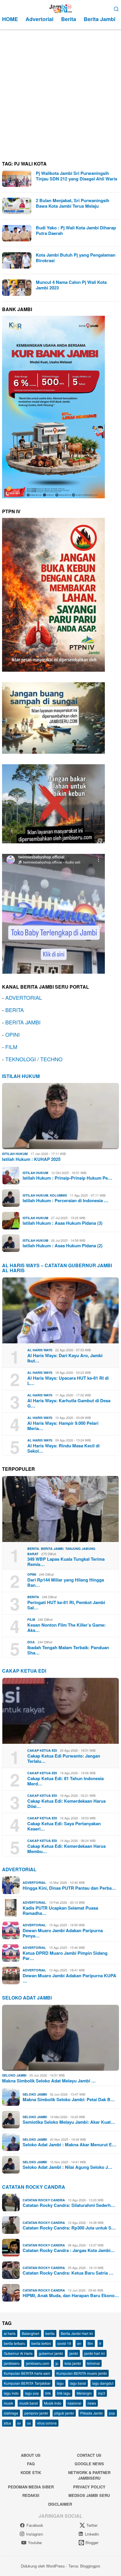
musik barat (29, 2403)
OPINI (12, 1034)
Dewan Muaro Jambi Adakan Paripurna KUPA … (69, 1978)
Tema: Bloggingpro (84, 2566)
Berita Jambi (52, 1549)
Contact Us (89, 2455)
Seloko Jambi (14, 2075)
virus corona (47, 2423)
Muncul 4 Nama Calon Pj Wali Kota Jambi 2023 (71, 285)
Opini (32, 1574)
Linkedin (92, 2534)
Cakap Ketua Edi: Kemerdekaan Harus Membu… (67, 1849)
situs (7, 2423)
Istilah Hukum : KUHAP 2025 (31, 1159)
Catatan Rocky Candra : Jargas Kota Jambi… (69, 2250)
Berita (33, 1549)
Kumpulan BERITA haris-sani (27, 2373)
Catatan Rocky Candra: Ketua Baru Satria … (68, 2273)
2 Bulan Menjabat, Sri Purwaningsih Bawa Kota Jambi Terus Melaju (73, 203)
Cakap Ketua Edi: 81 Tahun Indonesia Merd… (65, 1781)
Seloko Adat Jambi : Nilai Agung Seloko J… (67, 2167)
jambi (74, 2353)
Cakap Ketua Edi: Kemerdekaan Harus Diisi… (67, 1804)
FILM (11, 1047)
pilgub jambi (64, 2413)
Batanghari (31, 2333)
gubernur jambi (51, 2353)
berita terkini (41, 2343)
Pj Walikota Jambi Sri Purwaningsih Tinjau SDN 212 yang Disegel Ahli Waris (77, 176)
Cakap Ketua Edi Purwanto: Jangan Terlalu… (64, 1758)
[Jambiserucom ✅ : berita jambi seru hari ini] (60, 8)
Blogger (92, 2542)
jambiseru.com (38, 2363)
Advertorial (19, 1869)
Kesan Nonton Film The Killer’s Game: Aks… (67, 1628)
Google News (89, 2464)
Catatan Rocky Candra (34, 2187)
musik (9, 2403)
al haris (10, 2333)
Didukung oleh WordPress (43, 2566)
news (92, 2403)
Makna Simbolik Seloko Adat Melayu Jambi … (49, 2081)
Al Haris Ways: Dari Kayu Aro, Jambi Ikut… (65, 1358)
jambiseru (12, 2363)
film (90, 2343)
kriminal (94, 2363)
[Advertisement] (60, 93)
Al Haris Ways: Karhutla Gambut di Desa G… (69, 1403)
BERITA (15, 1010)
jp (57, 2363)
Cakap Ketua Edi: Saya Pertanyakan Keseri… (64, 1826)
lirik (48, 2393)
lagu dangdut (103, 2383)
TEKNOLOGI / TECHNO (34, 1059)
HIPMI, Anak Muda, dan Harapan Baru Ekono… (71, 2295)
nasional (74, 2403)
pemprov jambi (36, 2413)
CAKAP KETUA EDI (24, 1671)
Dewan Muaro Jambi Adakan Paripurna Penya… (63, 1933)
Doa (31, 1642)
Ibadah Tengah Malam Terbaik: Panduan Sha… (68, 1650)
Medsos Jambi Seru (89, 2495)
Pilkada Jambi (91, 2413)
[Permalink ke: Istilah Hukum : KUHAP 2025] (60, 1116)
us (29, 2423)
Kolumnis (58, 1195)
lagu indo (11, 2393)
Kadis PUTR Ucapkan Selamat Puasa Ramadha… (60, 1910)
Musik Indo (53, 2403)
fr (100, 2343)
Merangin (84, 2393)
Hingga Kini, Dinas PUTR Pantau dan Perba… (69, 1888)
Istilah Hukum (21, 1076)
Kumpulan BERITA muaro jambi (82, 2373)
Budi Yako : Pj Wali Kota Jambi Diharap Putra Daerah (76, 231)
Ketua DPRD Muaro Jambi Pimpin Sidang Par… (65, 1956)
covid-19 (64, 2343)
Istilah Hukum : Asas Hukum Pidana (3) (63, 1223)
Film (31, 1619)
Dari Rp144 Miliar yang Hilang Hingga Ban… (66, 1582)
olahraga (11, 2413)
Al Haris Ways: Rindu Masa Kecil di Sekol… (63, 1448)
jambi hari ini (95, 2353)
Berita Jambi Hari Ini (77, 2333)
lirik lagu (64, 2393)
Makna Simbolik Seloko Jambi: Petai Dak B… (69, 2099)
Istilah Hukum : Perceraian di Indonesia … (65, 1200)
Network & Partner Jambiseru (89, 2475)
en (79, 2343)
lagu (60, 2383)
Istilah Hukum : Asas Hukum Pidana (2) (63, 1246)
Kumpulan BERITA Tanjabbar (27, 2383)
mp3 (102, 2393)
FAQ (31, 2464)
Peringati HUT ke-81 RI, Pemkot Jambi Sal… (66, 1605)
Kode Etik (31, 2472)
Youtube (35, 2542)
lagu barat (78, 2383)
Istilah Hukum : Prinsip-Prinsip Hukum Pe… (67, 1178)
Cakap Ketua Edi (42, 1750)
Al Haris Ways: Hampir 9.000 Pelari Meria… (63, 1426)
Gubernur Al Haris (18, 2353)
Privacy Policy (89, 2487)
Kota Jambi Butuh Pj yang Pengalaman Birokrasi (76, 258)
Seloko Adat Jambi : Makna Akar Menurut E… (69, 2145)
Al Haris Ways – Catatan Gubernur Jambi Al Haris (57, 1268)
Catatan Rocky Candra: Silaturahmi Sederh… (69, 2205)
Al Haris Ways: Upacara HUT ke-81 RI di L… (68, 1381)
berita (50, 2333)
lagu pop (32, 2393)
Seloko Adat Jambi (27, 1998)
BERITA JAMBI (23, 1022)
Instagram (35, 2534)
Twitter (92, 2525)
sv (19, 2423)
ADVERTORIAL (24, 997)
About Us (31, 2455)
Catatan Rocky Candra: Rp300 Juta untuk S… (69, 2228)
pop (112, 2413)
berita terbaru (15, 2343)
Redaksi (31, 2495)
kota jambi (73, 2363)
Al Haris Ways (40, 1350)
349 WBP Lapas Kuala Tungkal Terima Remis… (66, 1562)
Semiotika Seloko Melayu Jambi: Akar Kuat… (69, 2122)
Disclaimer (60, 2504)
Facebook (35, 2525)
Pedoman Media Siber (31, 2487)
